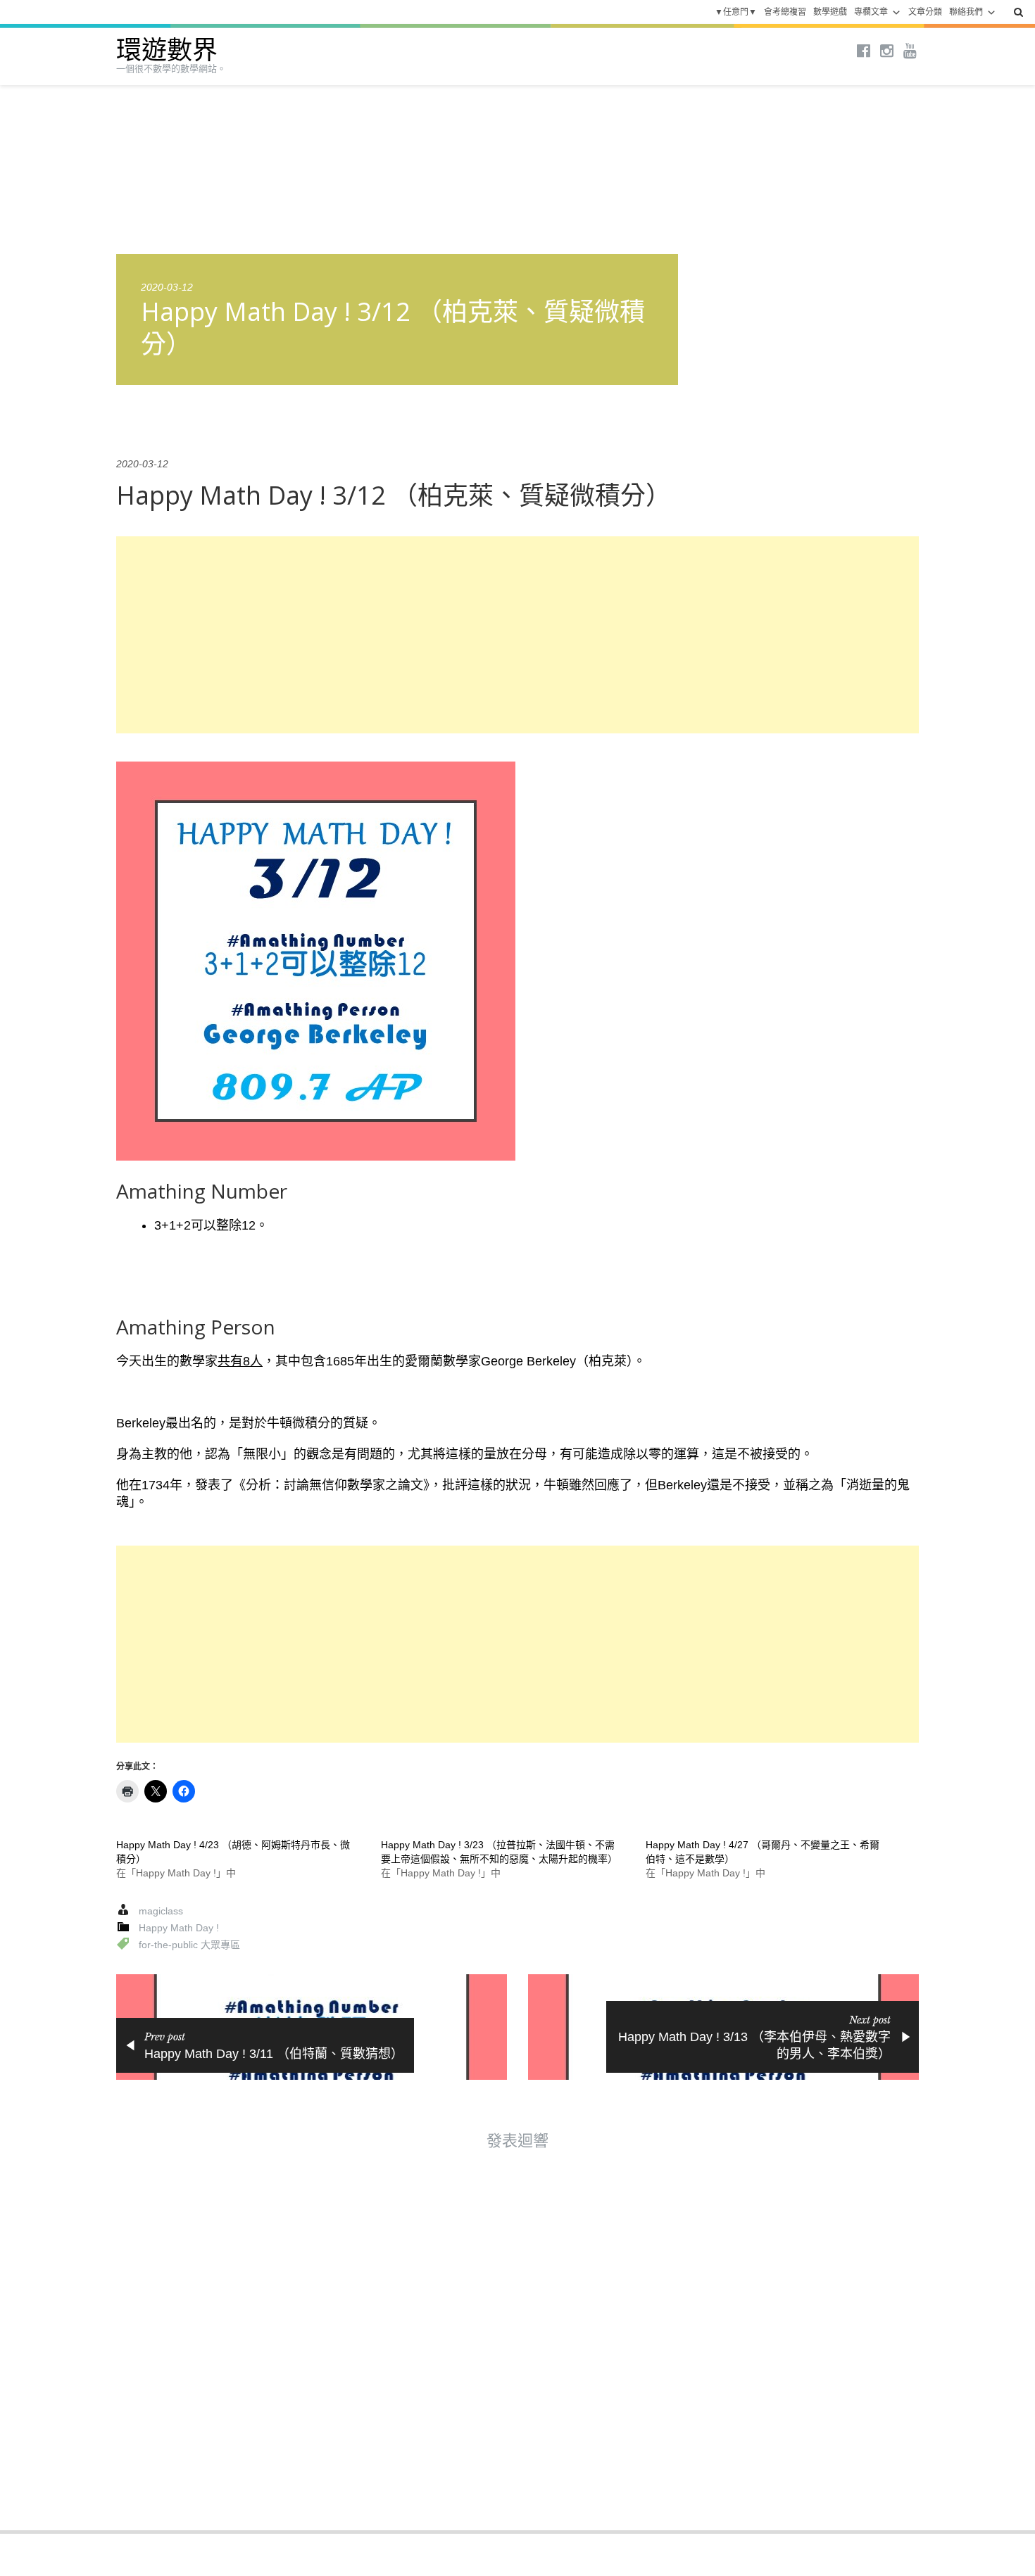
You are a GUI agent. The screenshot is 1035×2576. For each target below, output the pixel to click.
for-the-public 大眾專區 (189, 1945)
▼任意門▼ (736, 12)
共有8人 (240, 1361)
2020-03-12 (167, 287)
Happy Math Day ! (179, 1928)
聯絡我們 (966, 12)
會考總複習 (785, 12)
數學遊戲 (830, 12)
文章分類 (925, 12)
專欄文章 (871, 12)
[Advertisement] (517, 635)
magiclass (161, 1911)
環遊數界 (167, 50)
